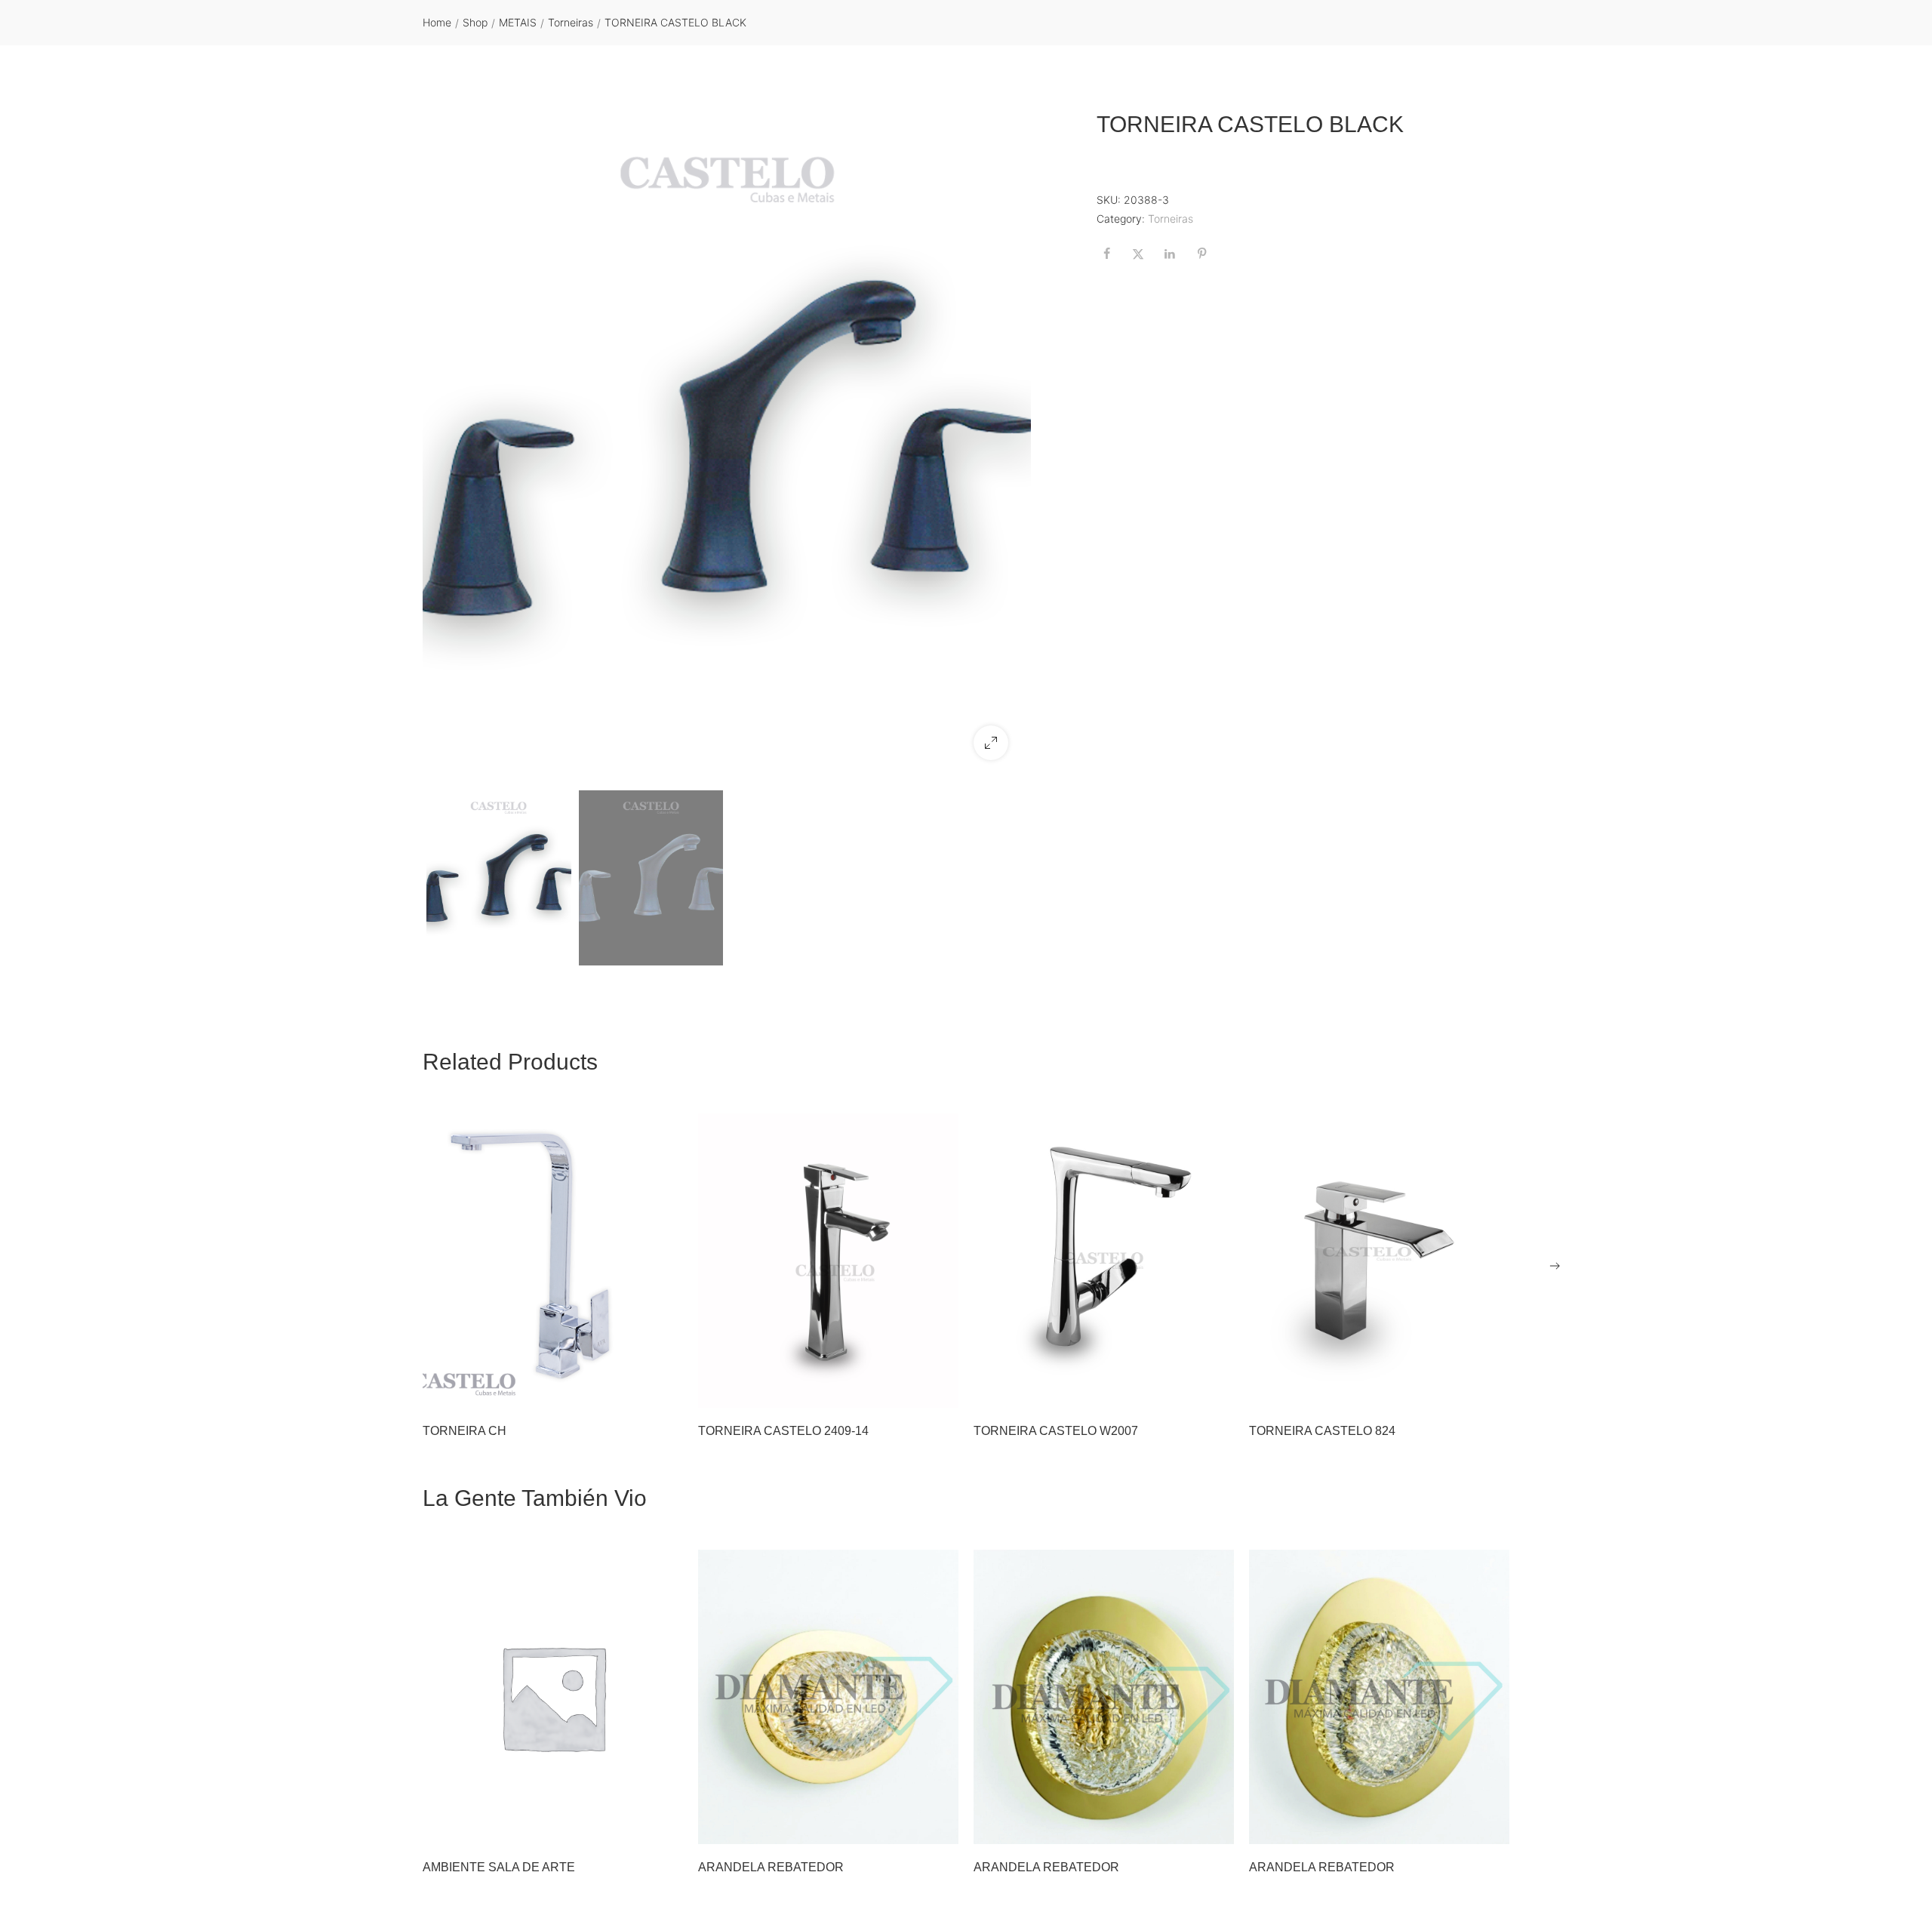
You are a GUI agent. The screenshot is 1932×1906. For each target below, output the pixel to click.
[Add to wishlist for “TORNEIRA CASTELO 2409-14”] (902, 1389)
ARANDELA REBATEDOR (771, 1867)
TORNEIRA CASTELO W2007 (1056, 1431)
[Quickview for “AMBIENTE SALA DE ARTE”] (553, 1697)
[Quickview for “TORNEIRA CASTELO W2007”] (1104, 1261)
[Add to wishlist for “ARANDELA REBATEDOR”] (902, 1825)
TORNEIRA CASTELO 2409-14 (783, 1431)
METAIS (518, 22)
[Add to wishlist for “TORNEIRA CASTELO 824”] (1453, 1389)
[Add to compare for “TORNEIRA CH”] (664, 1389)
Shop (475, 22)
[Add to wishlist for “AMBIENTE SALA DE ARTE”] (626, 1825)
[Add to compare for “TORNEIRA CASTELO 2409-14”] (940, 1389)
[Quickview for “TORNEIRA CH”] (553, 1261)
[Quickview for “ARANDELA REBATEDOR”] (829, 1697)
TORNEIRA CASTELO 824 (1322, 1431)
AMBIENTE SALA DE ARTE (499, 1867)
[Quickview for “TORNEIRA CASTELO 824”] (1380, 1261)
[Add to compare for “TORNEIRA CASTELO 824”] (1491, 1389)
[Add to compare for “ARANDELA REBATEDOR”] (940, 1825)
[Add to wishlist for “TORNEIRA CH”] (626, 1389)
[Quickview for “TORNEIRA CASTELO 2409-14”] (829, 1261)
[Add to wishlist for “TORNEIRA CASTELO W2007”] (1177, 1389)
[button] (991, 743)
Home (437, 22)
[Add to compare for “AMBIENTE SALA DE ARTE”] (664, 1825)
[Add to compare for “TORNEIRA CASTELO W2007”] (1215, 1389)
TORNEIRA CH (465, 1431)
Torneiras (571, 22)
